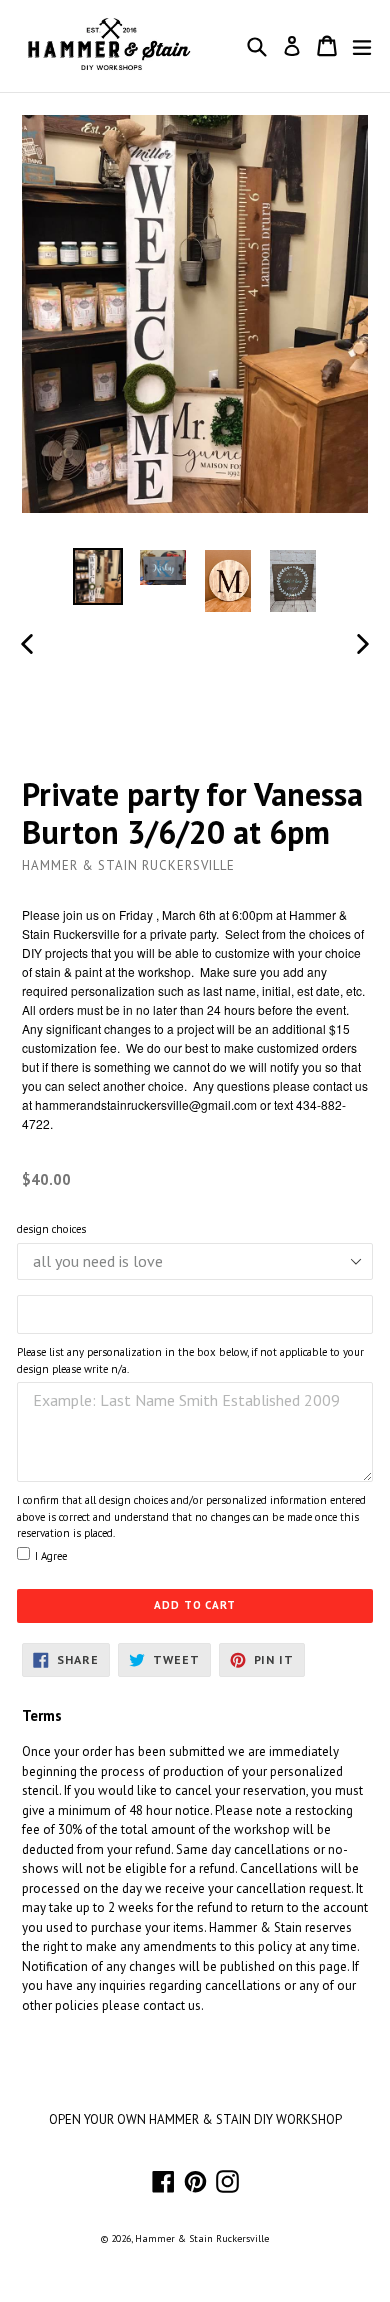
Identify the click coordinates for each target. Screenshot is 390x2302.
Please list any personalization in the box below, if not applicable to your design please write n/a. (190, 1360)
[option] (97, 576)
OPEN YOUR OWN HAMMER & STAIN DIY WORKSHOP (195, 2119)
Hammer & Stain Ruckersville (202, 2238)
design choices (51, 1229)
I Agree (51, 1556)
